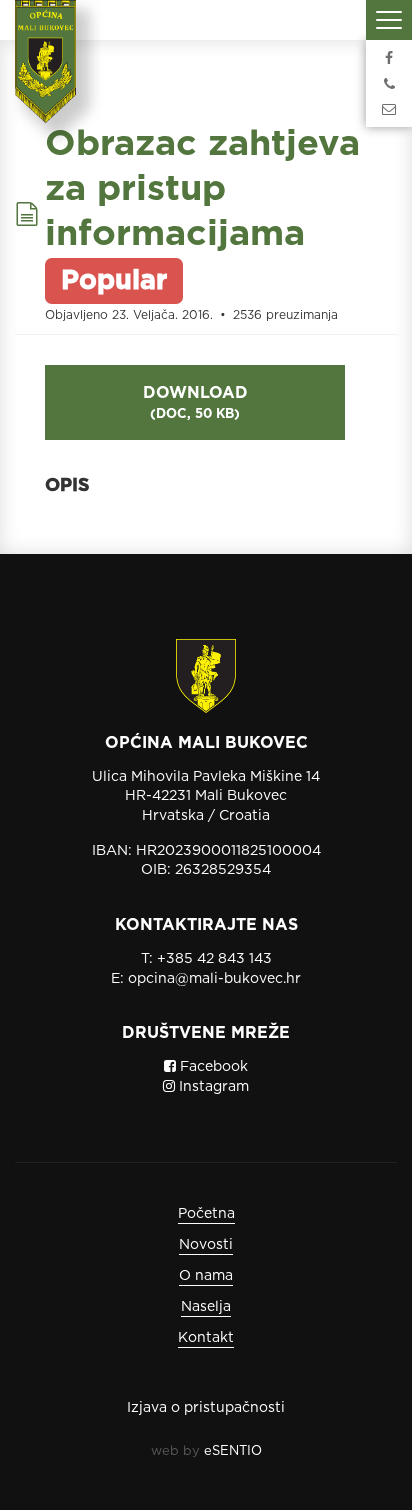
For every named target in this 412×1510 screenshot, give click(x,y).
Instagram (212, 1086)
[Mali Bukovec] (52, 75)
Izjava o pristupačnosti (206, 1407)
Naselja (206, 1306)
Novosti (206, 1244)
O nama (206, 1275)
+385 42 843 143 (214, 958)
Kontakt (206, 1337)
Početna (206, 1213)
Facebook (212, 1066)
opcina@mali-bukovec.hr (214, 978)
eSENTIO (233, 1450)
